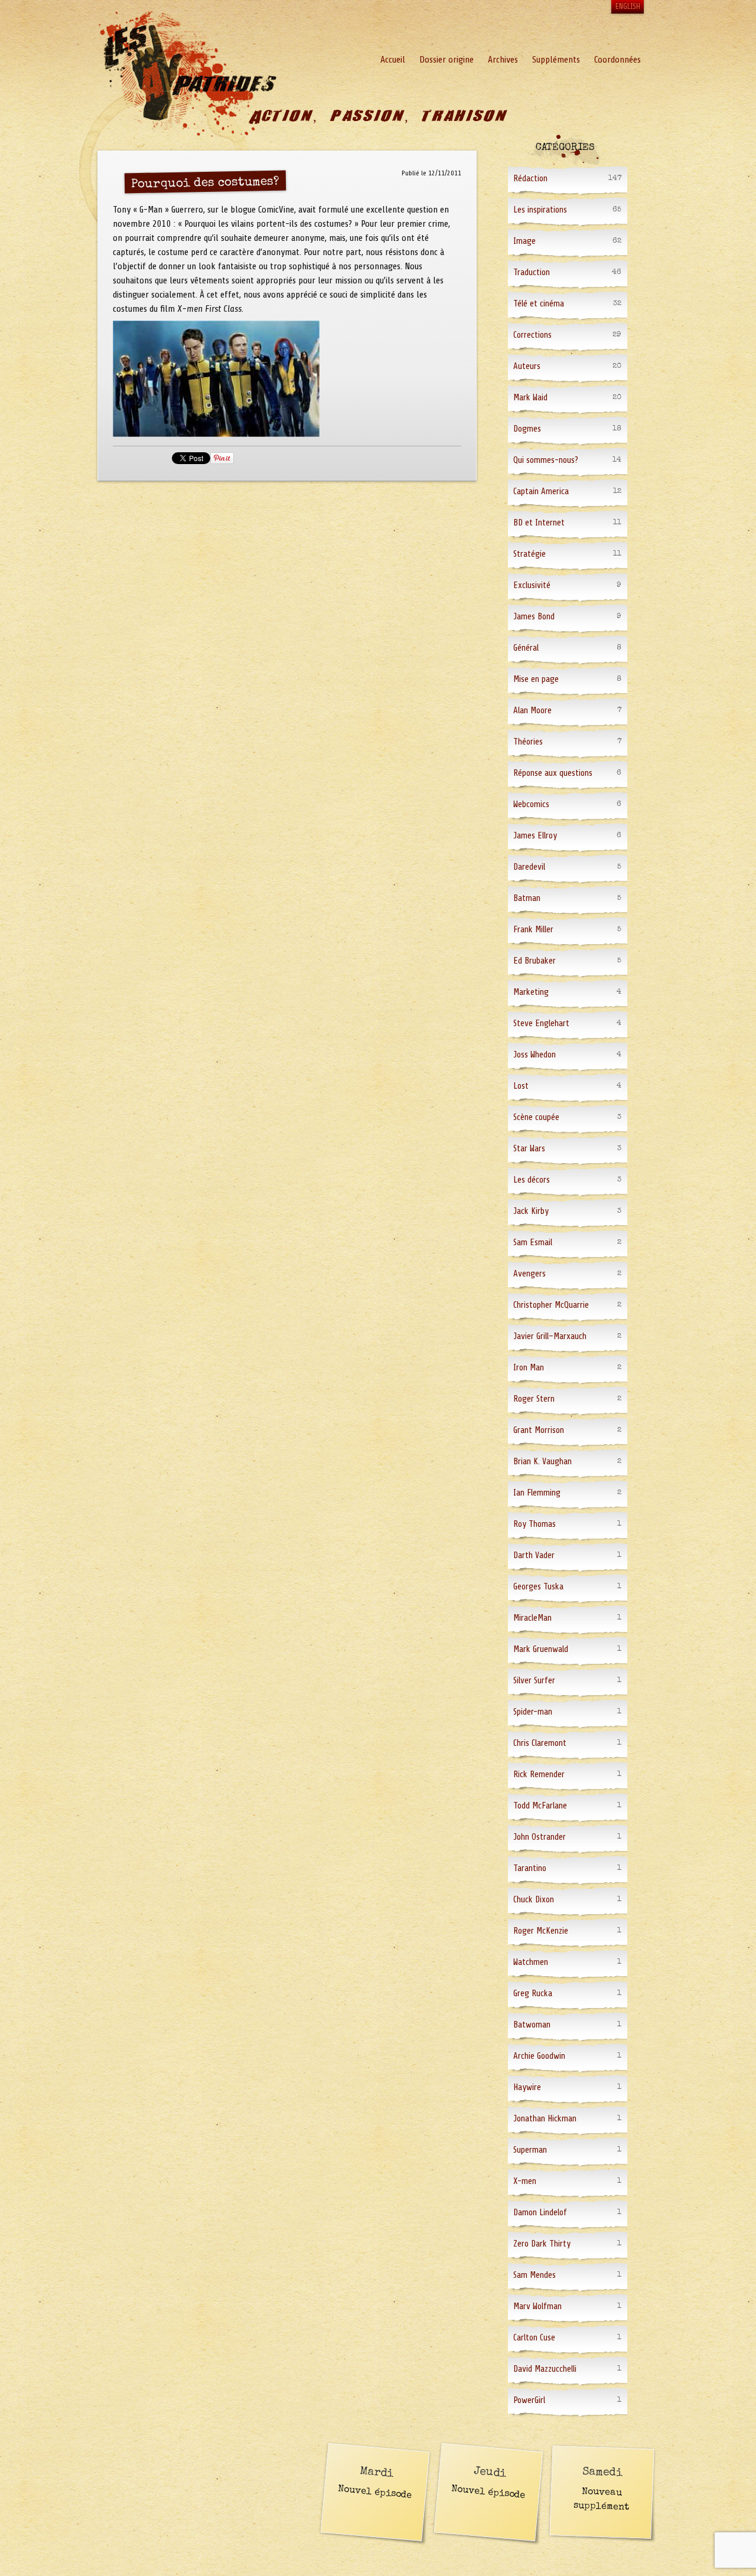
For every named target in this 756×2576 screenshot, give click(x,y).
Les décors (532, 1180)
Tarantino (530, 1868)
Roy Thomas (535, 1524)
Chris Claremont (540, 1743)
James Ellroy (535, 836)
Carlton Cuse (534, 2338)
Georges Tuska (538, 1587)
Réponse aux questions (553, 773)
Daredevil (529, 867)
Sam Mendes (535, 2275)
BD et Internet (539, 523)
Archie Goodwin (539, 2056)
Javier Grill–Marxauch (550, 1336)
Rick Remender (539, 1775)
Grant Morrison (539, 1430)
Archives (503, 60)
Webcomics (531, 804)
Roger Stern (534, 1399)
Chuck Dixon (534, 1900)
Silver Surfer (534, 1681)
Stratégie (529, 554)
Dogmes (527, 429)
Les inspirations (540, 210)
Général (526, 648)
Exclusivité (532, 585)
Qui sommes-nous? (546, 460)
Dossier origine (447, 60)
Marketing (531, 992)
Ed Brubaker (535, 961)
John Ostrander (540, 1837)
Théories (528, 742)
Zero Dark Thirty (542, 2244)
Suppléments (556, 60)
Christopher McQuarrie (551, 1305)
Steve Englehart (541, 1023)
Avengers (529, 1274)
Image (524, 241)
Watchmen (531, 1962)
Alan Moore (532, 711)
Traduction (532, 272)
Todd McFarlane (540, 1806)
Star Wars (529, 1149)
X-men (525, 2181)
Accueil (393, 60)
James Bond (534, 617)
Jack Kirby (531, 1211)
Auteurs (527, 366)
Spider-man (533, 1712)
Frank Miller (533, 930)
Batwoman (532, 2025)
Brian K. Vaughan (542, 1462)
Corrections (532, 335)
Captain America (541, 492)
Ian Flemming (537, 1493)
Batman (527, 898)
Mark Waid (530, 398)
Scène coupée (536, 1117)
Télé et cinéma (539, 304)
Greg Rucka (533, 1994)
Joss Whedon (535, 1055)
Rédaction (530, 179)
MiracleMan (532, 1618)
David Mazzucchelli (545, 2369)
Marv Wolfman (537, 2306)
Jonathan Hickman (545, 2119)
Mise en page (536, 679)
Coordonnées (617, 60)
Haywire (527, 2087)
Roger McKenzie (541, 1931)
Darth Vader (534, 1555)
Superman (530, 2150)
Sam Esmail (533, 1243)
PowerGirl (529, 2400)
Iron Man (529, 1368)
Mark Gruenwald (541, 1649)
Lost (521, 1086)
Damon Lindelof (540, 2213)
